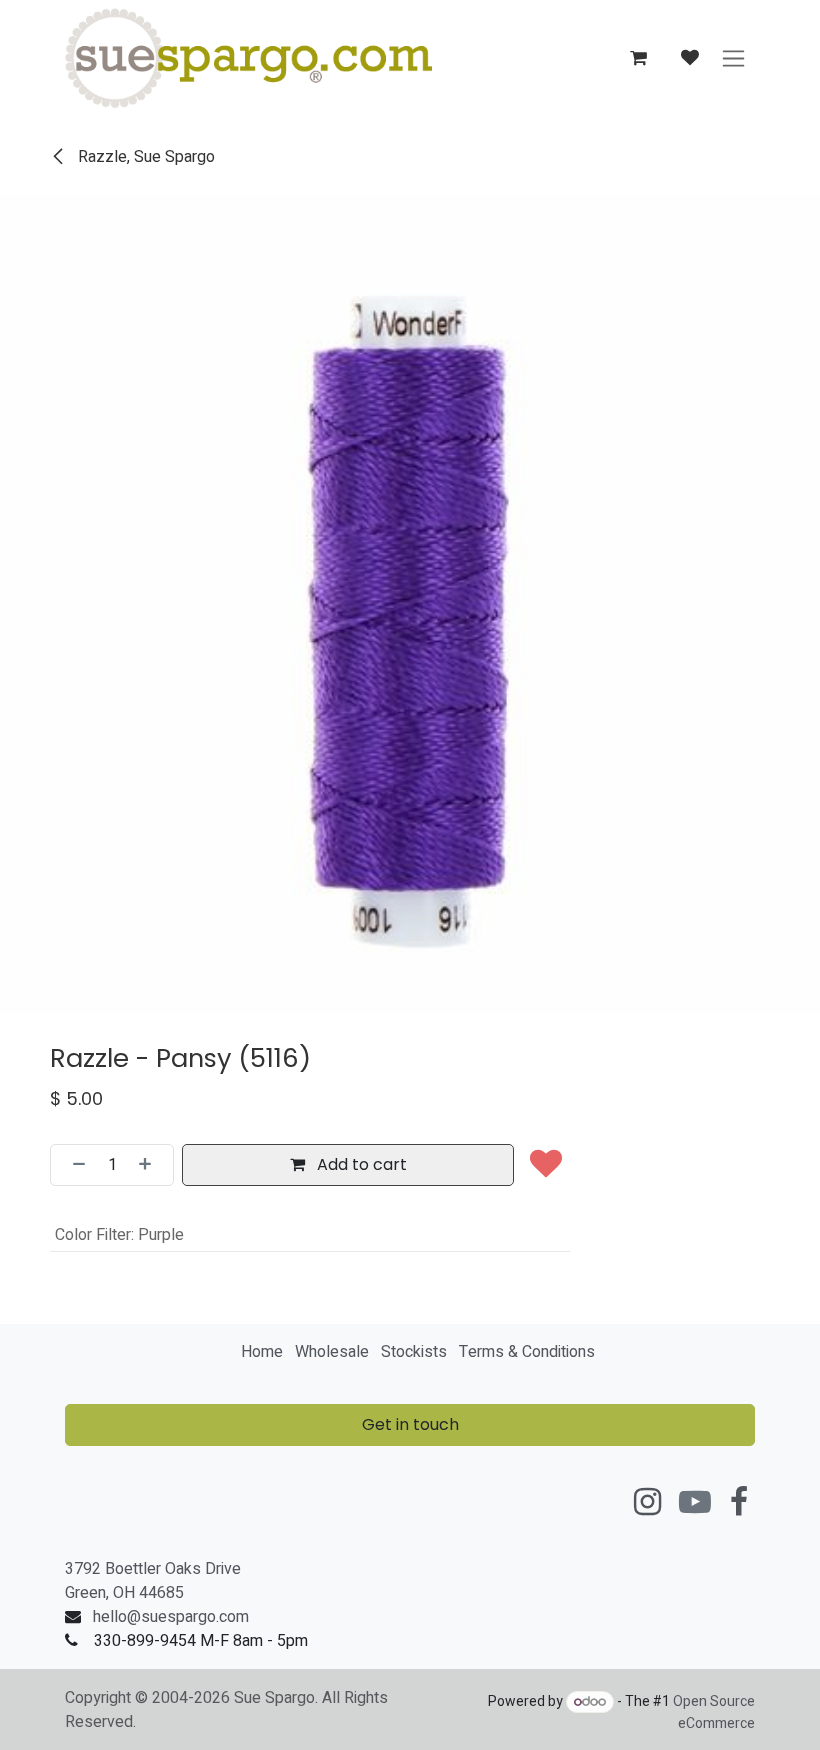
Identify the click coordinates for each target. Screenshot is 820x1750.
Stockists (414, 1352)
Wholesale (332, 1352)
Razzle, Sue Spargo (144, 157)
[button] (546, 1165)
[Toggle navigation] (733, 58)
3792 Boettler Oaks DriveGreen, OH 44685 (153, 1581)
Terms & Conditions (527, 1352)
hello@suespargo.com (171, 1617)
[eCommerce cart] (638, 58)
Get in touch (410, 1424)
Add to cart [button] (360, 1164)
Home (262, 1352)
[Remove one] (73, 1165)
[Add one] (151, 1165)
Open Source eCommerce (714, 1712)
